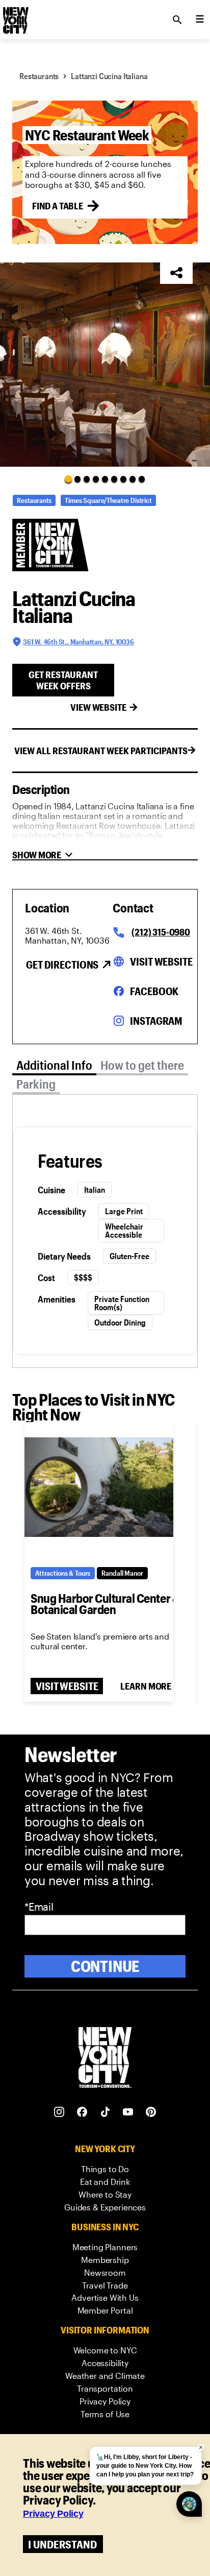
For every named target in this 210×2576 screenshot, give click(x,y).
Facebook (154, 991)
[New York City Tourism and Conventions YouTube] (128, 2112)
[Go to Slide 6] (114, 479)
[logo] (15, 17)
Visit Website (161, 961)
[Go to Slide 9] (142, 479)
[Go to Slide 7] (123, 479)
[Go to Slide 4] (96, 479)
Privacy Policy (53, 2514)
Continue (105, 1966)
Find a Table (58, 206)
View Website (98, 707)
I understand (62, 2544)
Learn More (146, 1686)
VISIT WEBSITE (67, 1686)
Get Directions (62, 965)
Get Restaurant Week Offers (63, 680)
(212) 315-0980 (161, 932)
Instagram (156, 1021)
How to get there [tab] (142, 1065)
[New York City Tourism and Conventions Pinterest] (151, 2112)
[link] (105, 2169)
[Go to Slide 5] (105, 479)
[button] (105, 365)
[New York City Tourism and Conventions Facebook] (82, 2112)
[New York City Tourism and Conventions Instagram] (59, 2112)
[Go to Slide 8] (133, 479)
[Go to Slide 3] (87, 479)
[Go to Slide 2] (77, 479)
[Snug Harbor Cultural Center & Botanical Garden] (99, 1487)
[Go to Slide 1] (68, 479)
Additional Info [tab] (54, 1065)
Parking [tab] (36, 1084)
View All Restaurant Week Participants (101, 751)
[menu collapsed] (200, 20)
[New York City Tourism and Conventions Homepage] (105, 2059)
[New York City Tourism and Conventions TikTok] (105, 2112)
